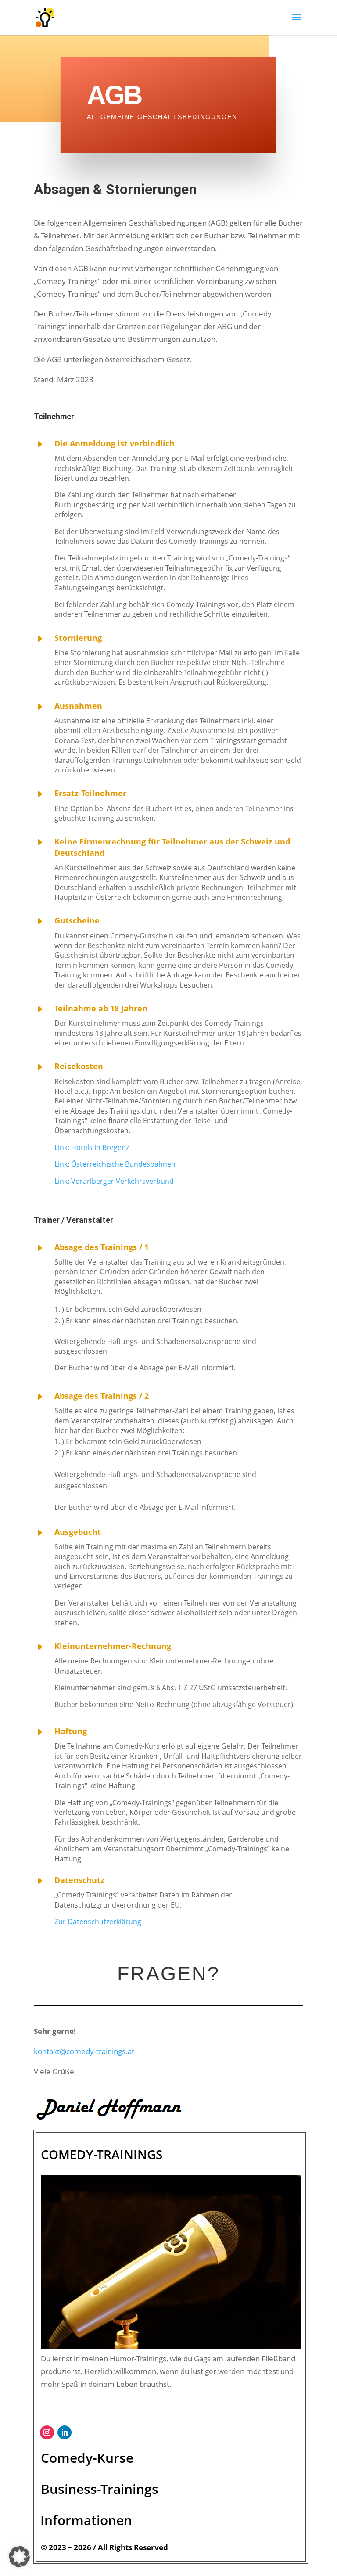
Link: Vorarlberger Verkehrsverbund (114, 1181)
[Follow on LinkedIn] (65, 2432)
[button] (19, 2557)
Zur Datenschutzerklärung (98, 1922)
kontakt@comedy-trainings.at (84, 2051)
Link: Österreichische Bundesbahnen (115, 1164)
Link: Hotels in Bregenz (92, 1147)
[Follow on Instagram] (47, 2432)
